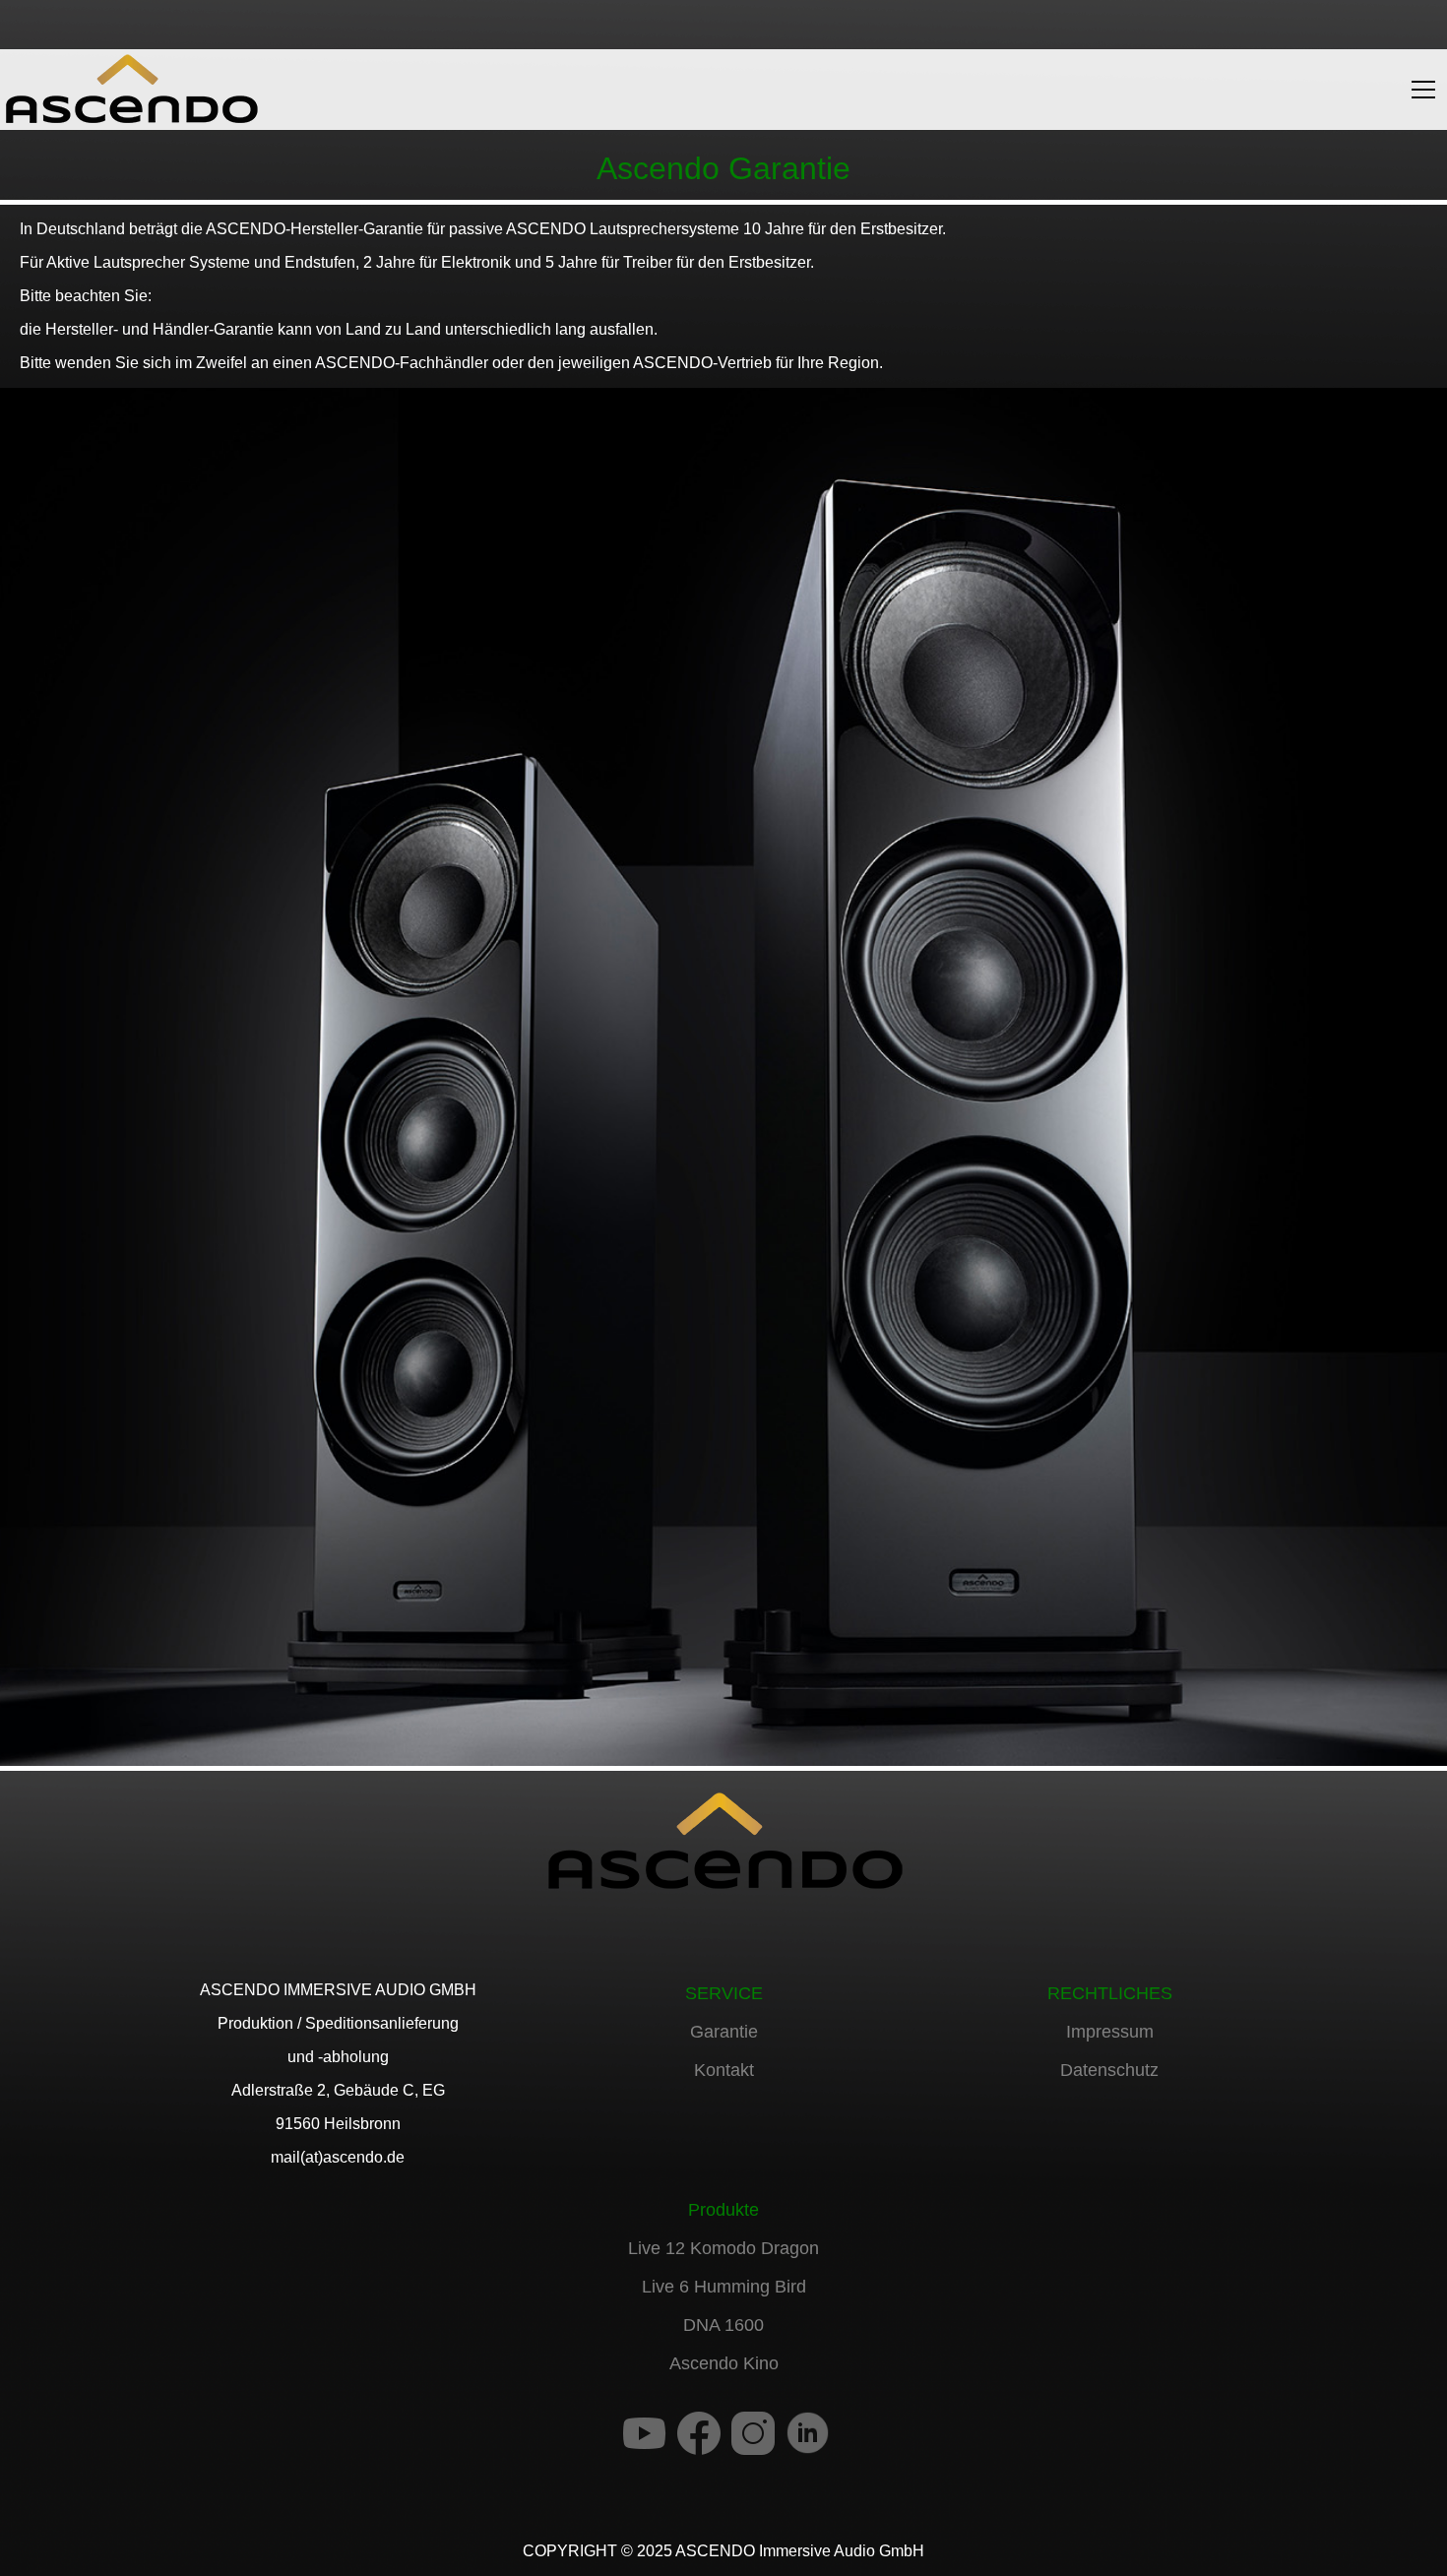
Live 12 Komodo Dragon (723, 2248)
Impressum (1110, 2032)
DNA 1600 (723, 2325)
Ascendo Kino (724, 2363)
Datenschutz (1109, 2070)
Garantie (724, 2032)
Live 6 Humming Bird (724, 2287)
